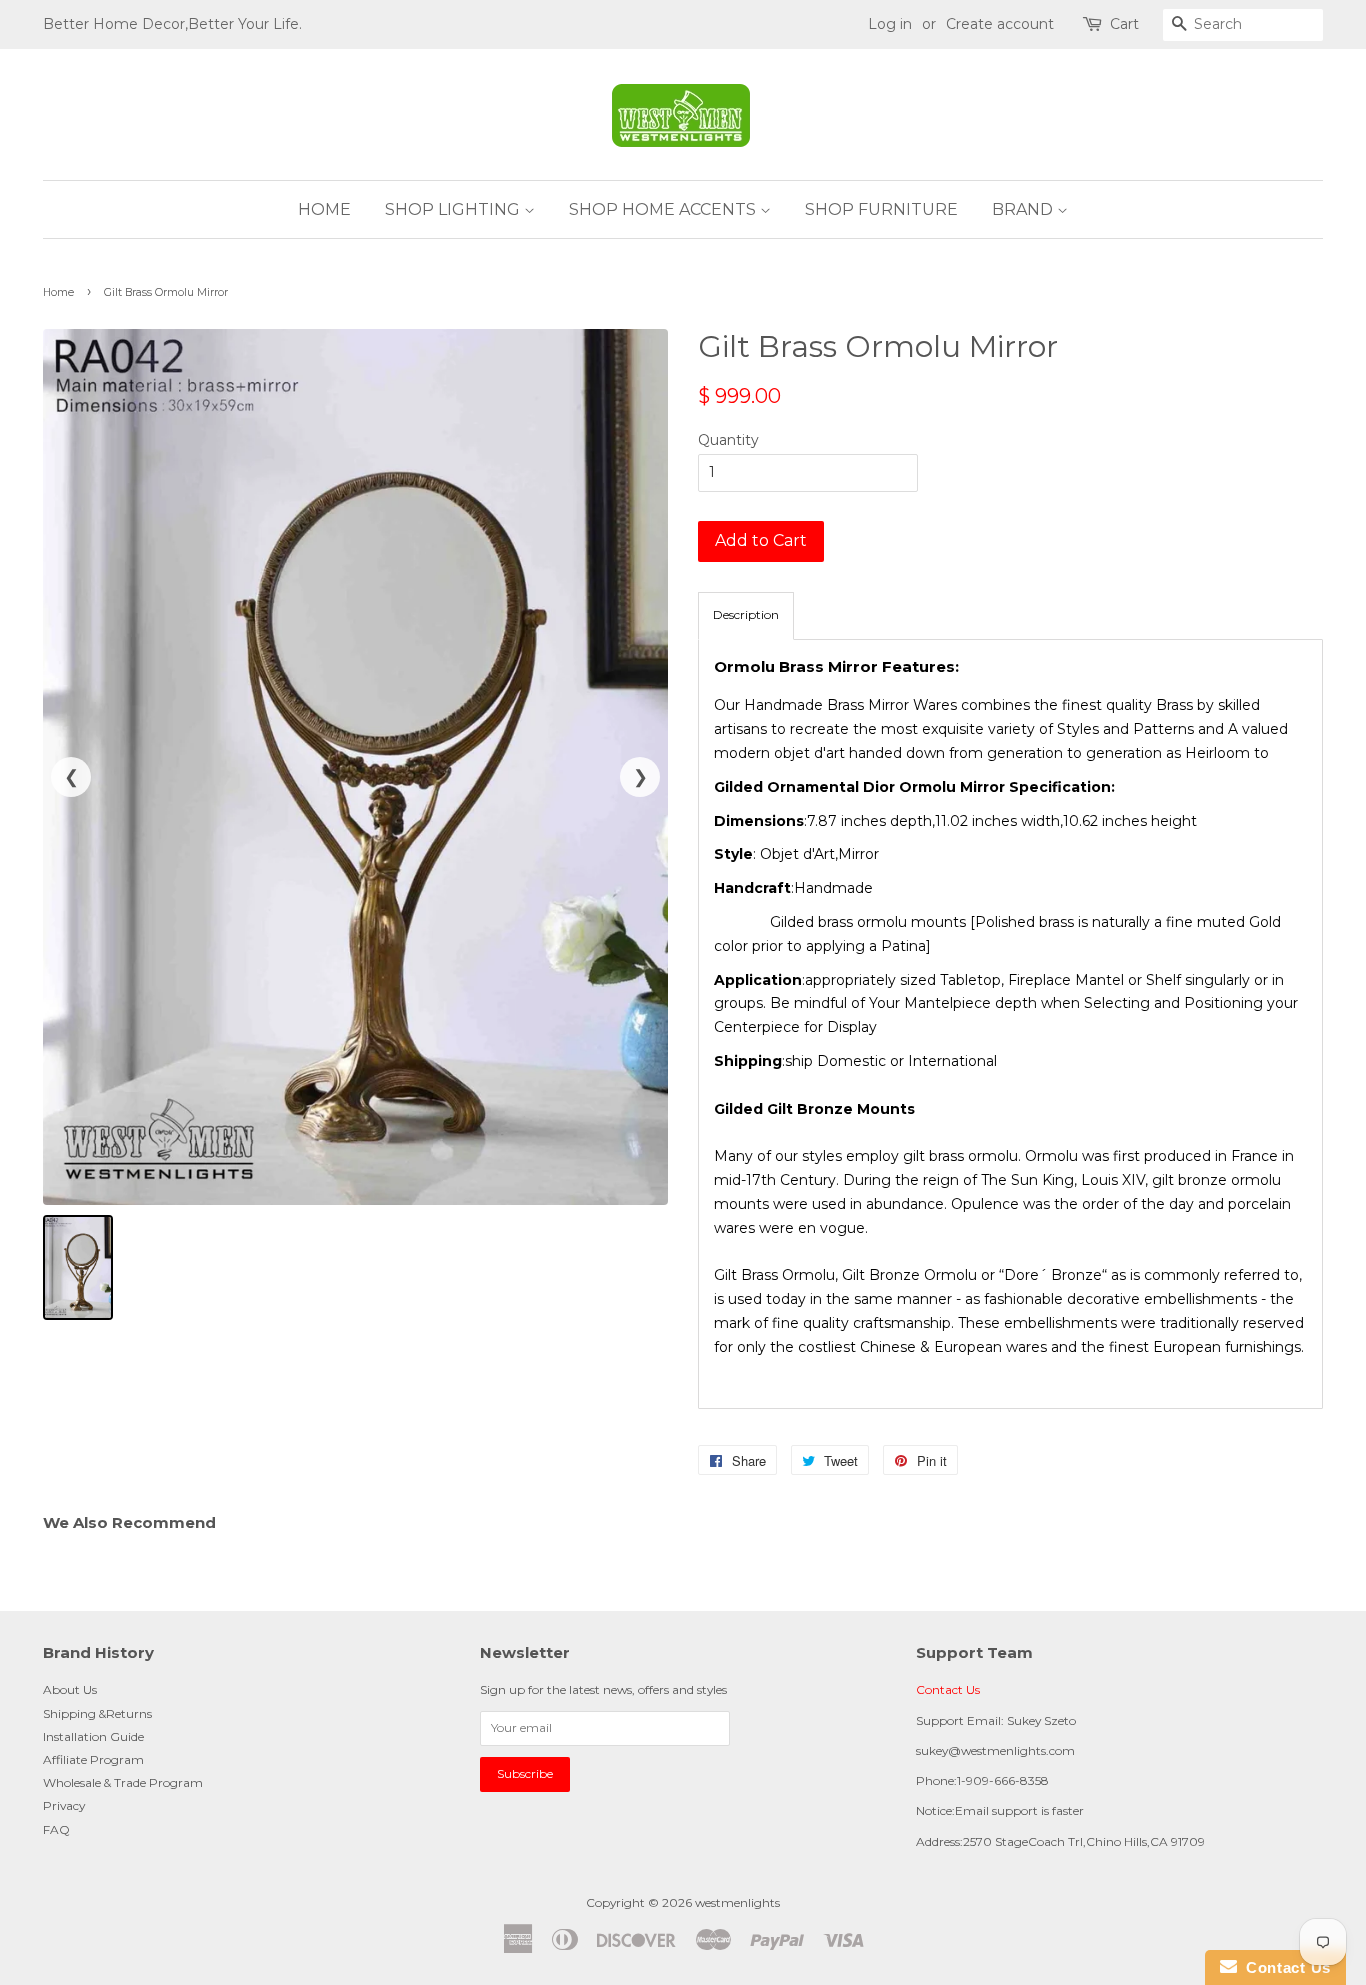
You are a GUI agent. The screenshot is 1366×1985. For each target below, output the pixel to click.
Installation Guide (93, 1736)
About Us (70, 1689)
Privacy (64, 1805)
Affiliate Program (93, 1759)
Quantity (728, 440)
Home (58, 292)
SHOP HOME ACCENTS (664, 209)
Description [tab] (746, 614)
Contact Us (948, 1689)
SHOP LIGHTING (454, 209)
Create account (1000, 24)
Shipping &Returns (97, 1713)
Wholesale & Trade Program (123, 1782)
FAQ (56, 1829)
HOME (324, 209)
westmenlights (737, 1902)
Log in (890, 24)
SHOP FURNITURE (881, 209)
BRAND (1024, 209)
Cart (1124, 24)
